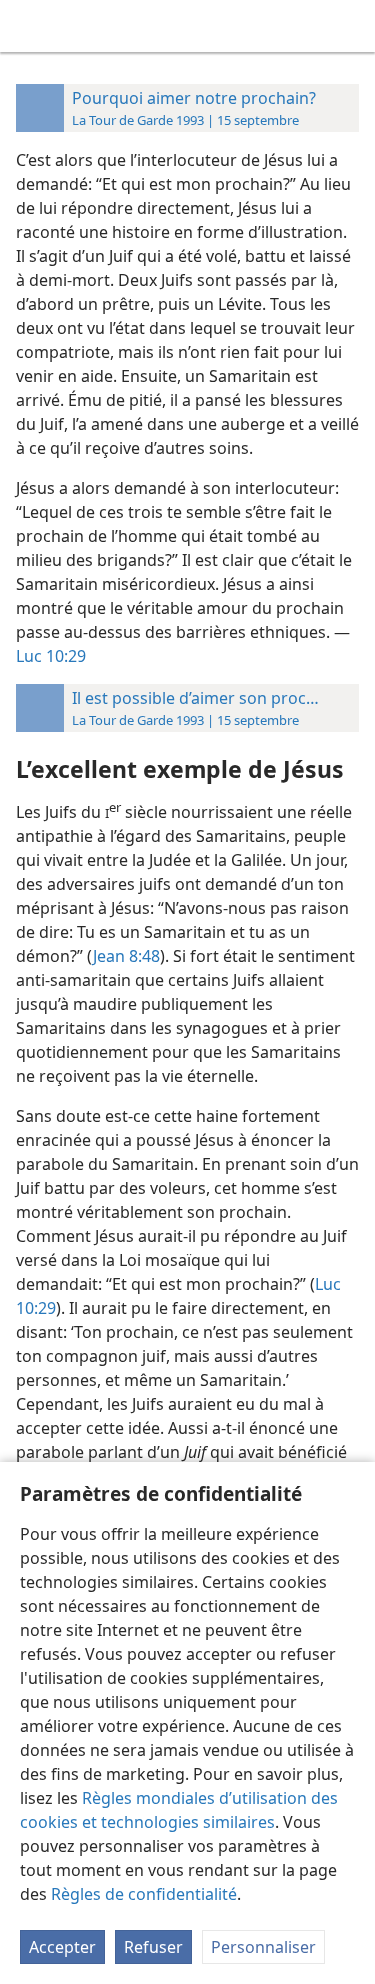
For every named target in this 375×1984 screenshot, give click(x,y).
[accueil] (30, 26)
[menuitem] (30, 26)
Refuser (153, 1947)
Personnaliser (263, 1947)
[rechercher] (350, 26)
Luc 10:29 (51, 656)
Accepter (62, 1947)
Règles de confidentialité (144, 1894)
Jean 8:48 (126, 956)
